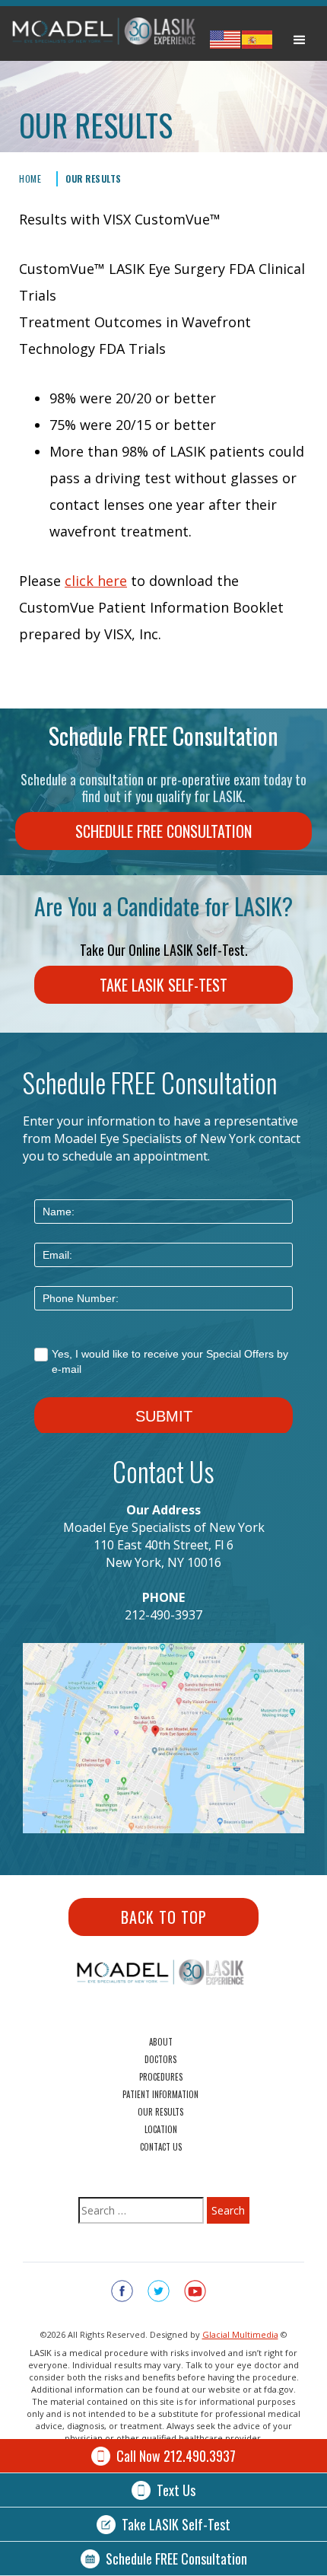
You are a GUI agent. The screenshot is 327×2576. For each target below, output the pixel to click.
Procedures (161, 2077)
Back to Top (164, 1917)
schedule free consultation (163, 831)
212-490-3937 (163, 1615)
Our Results (94, 178)
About (161, 2042)
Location (161, 2129)
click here (96, 581)
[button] (300, 37)
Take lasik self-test (163, 985)
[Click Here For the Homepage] (108, 37)
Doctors (160, 2059)
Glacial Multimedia (240, 2334)
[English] (225, 40)
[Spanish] (257, 40)
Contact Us (161, 2147)
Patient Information (160, 2094)
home (30, 179)
